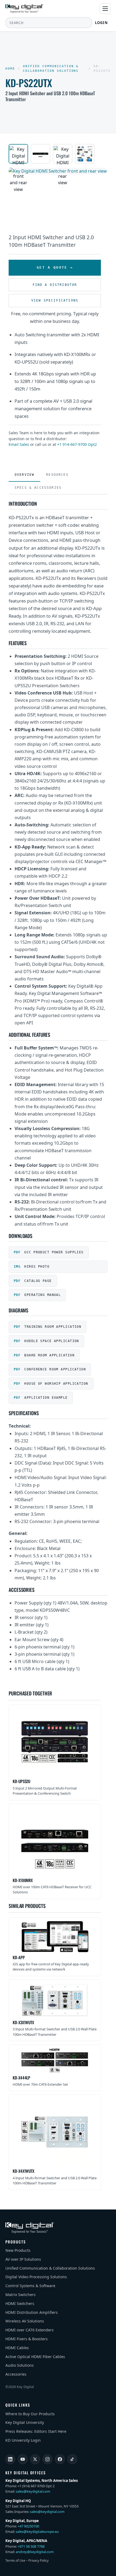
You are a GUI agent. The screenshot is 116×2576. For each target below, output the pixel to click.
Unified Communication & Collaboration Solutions (51, 69)
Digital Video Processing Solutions (36, 2277)
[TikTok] (72, 2459)
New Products (18, 2250)
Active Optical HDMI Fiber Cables (35, 2357)
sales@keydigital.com (33, 2491)
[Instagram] (47, 2459)
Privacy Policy (38, 2560)
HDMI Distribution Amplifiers (32, 2312)
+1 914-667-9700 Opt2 (77, 444)
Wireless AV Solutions (25, 2321)
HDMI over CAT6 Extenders (30, 2330)
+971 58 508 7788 (31, 2546)
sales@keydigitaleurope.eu (37, 2531)
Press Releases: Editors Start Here (36, 2431)
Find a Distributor (55, 285)
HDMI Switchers (20, 2303)
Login (102, 23)
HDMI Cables (17, 2348)
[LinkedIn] (10, 2459)
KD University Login (23, 2440)
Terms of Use (15, 2560)
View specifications (55, 300)
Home (10, 69)
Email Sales (19, 444)
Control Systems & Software (30, 2286)
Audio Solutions (20, 2365)
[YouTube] (23, 2459)
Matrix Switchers (21, 2295)
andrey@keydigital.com (35, 2552)
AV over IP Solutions (23, 2259)
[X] (35, 2459)
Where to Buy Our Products (30, 2414)
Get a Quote (52, 267)
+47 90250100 (28, 2526)
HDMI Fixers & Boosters (27, 2339)
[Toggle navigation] (105, 9)
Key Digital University (25, 2422)
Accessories (16, 2374)
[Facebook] (60, 2459)
